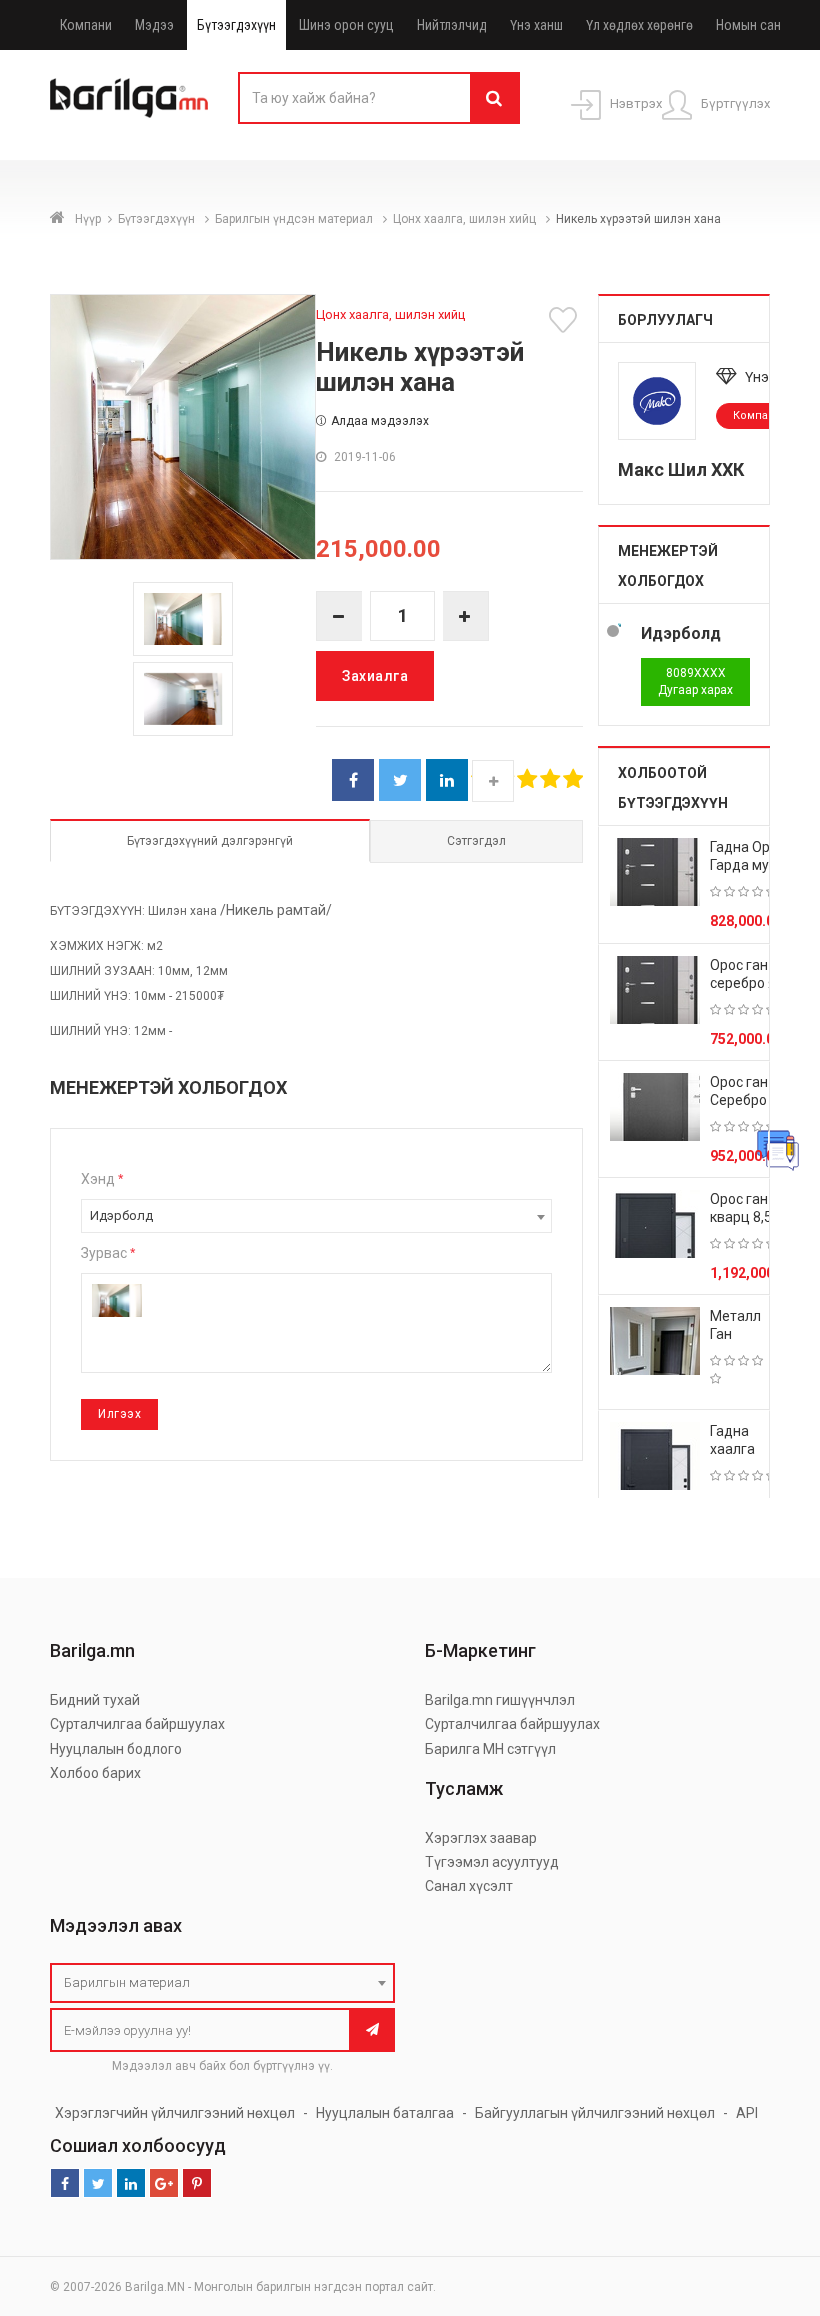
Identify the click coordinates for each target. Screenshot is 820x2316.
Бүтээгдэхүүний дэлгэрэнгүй (210, 841)
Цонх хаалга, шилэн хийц (466, 219)
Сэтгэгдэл (476, 841)
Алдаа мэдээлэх (380, 421)
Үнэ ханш (536, 25)
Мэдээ (154, 25)
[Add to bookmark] (566, 320)
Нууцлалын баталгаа (385, 2113)
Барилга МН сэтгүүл (490, 1749)
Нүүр (88, 219)
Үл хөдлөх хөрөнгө (639, 25)
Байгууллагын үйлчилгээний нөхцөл (595, 2113)
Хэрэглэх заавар (481, 1838)
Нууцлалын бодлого (116, 1749)
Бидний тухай (95, 1700)
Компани (86, 25)
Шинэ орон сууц (346, 25)
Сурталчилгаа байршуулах (137, 1724)
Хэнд (102, 1179)
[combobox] (316, 1216)
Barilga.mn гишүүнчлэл (500, 1700)
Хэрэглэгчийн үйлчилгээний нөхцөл (175, 2113)
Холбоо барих (95, 1773)
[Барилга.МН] (129, 97)
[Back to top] (767, 2200)
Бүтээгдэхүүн (236, 25)
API (747, 2113)
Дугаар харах (695, 681)
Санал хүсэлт (469, 1886)
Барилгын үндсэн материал (295, 219)
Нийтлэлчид (452, 25)
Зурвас (108, 1253)
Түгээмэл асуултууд (492, 1862)
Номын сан (748, 25)
